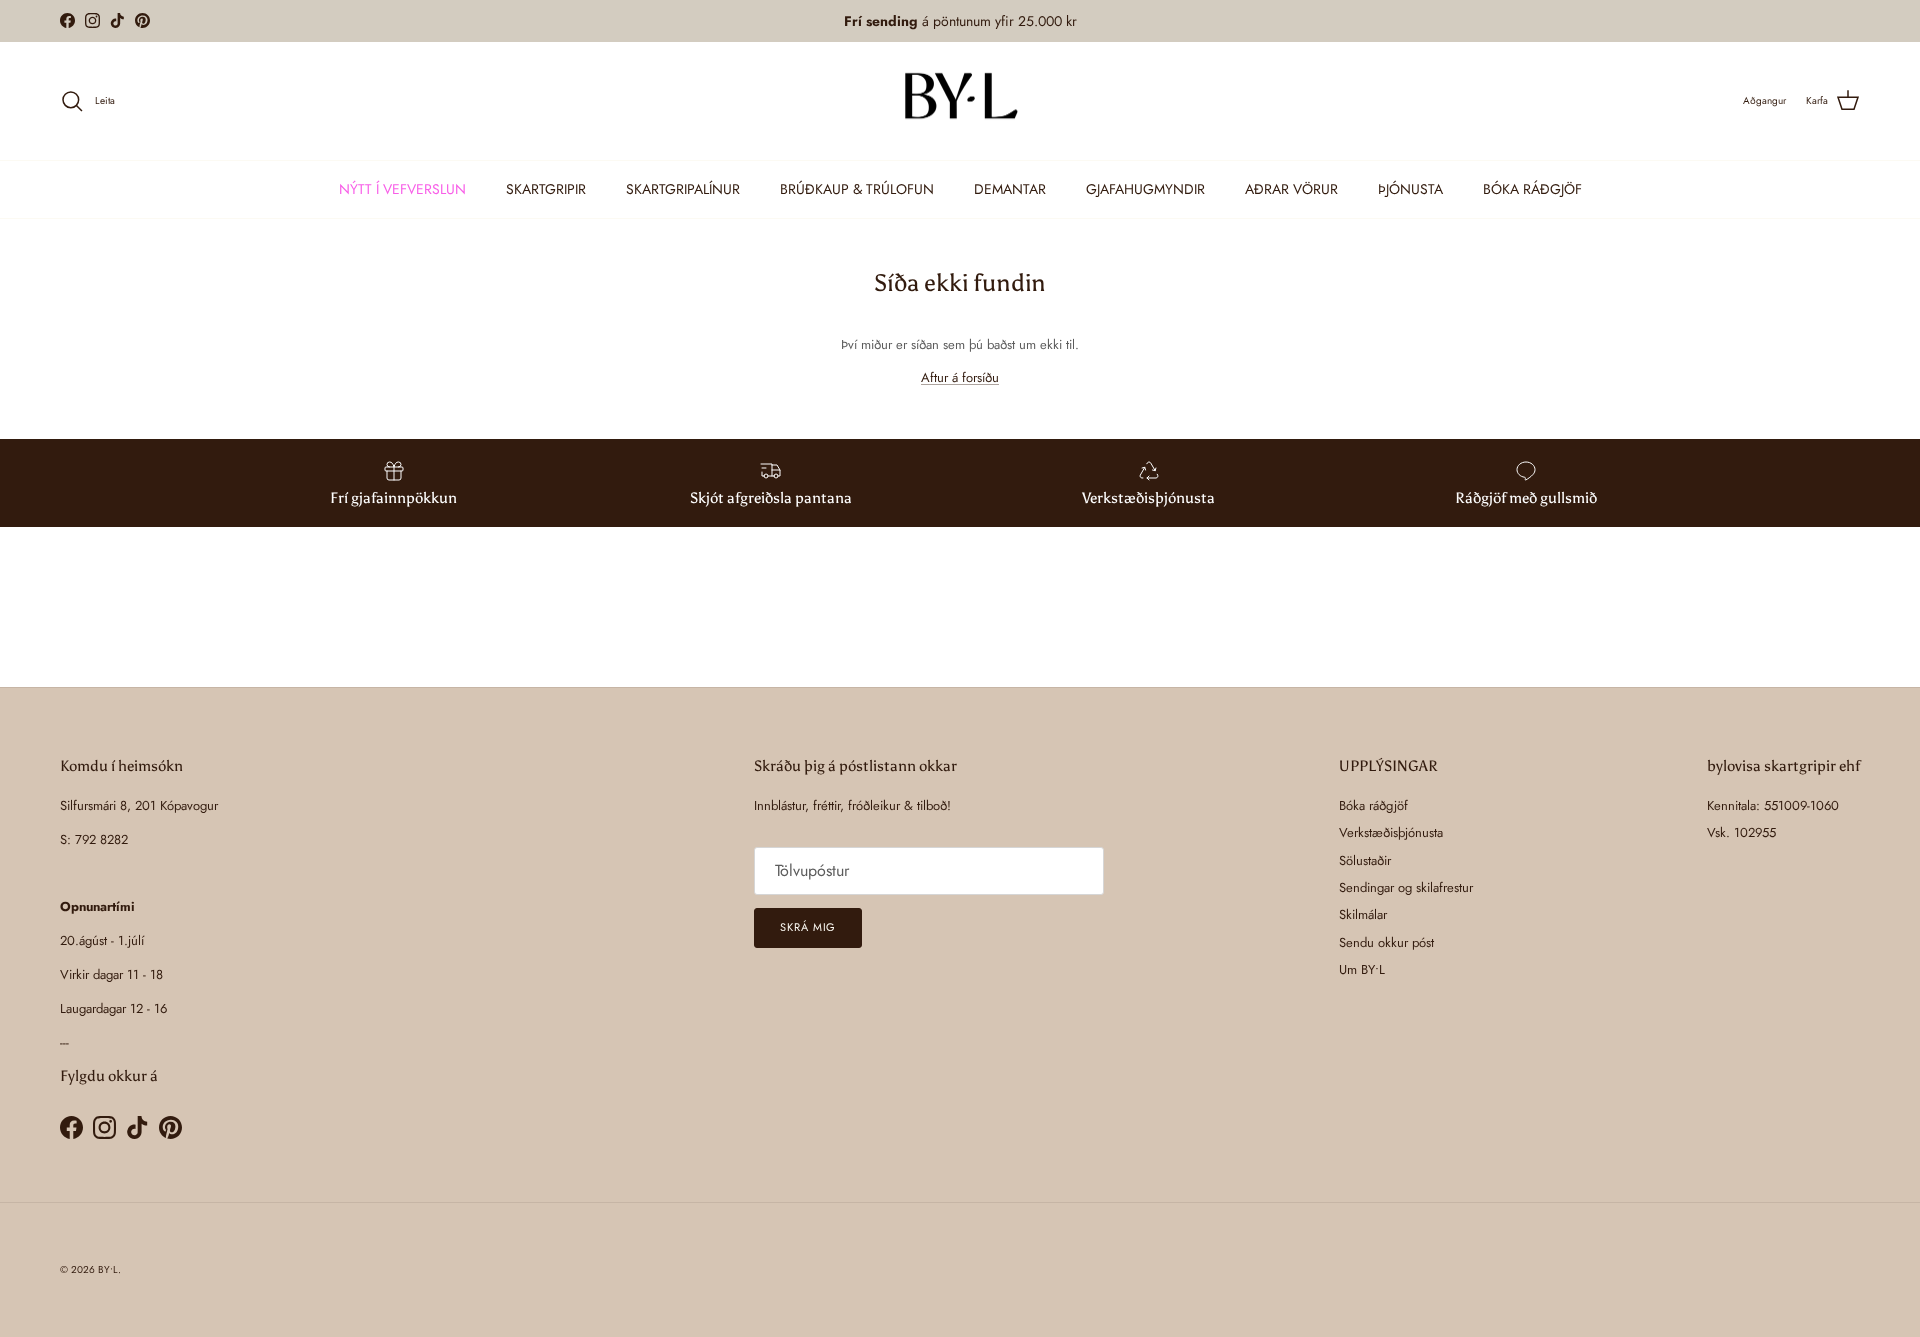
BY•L (108, 1269)
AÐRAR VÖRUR (1291, 189)
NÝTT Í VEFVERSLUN (402, 189)
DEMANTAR (1010, 189)
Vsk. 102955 (1741, 832)
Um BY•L (1362, 969)
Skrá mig (808, 927)
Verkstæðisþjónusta (1391, 832)
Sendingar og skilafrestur (1406, 887)
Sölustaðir (1365, 860)
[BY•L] (960, 101)
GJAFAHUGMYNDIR (1145, 189)
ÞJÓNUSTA (1410, 189)
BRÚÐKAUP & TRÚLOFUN (857, 189)
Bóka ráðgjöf (1373, 805)
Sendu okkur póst (1386, 942)
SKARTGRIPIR (546, 189)
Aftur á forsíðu (960, 377)
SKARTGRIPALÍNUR (683, 189)
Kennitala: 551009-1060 (1773, 805)
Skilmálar (1363, 914)
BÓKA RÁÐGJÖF (1532, 189)
